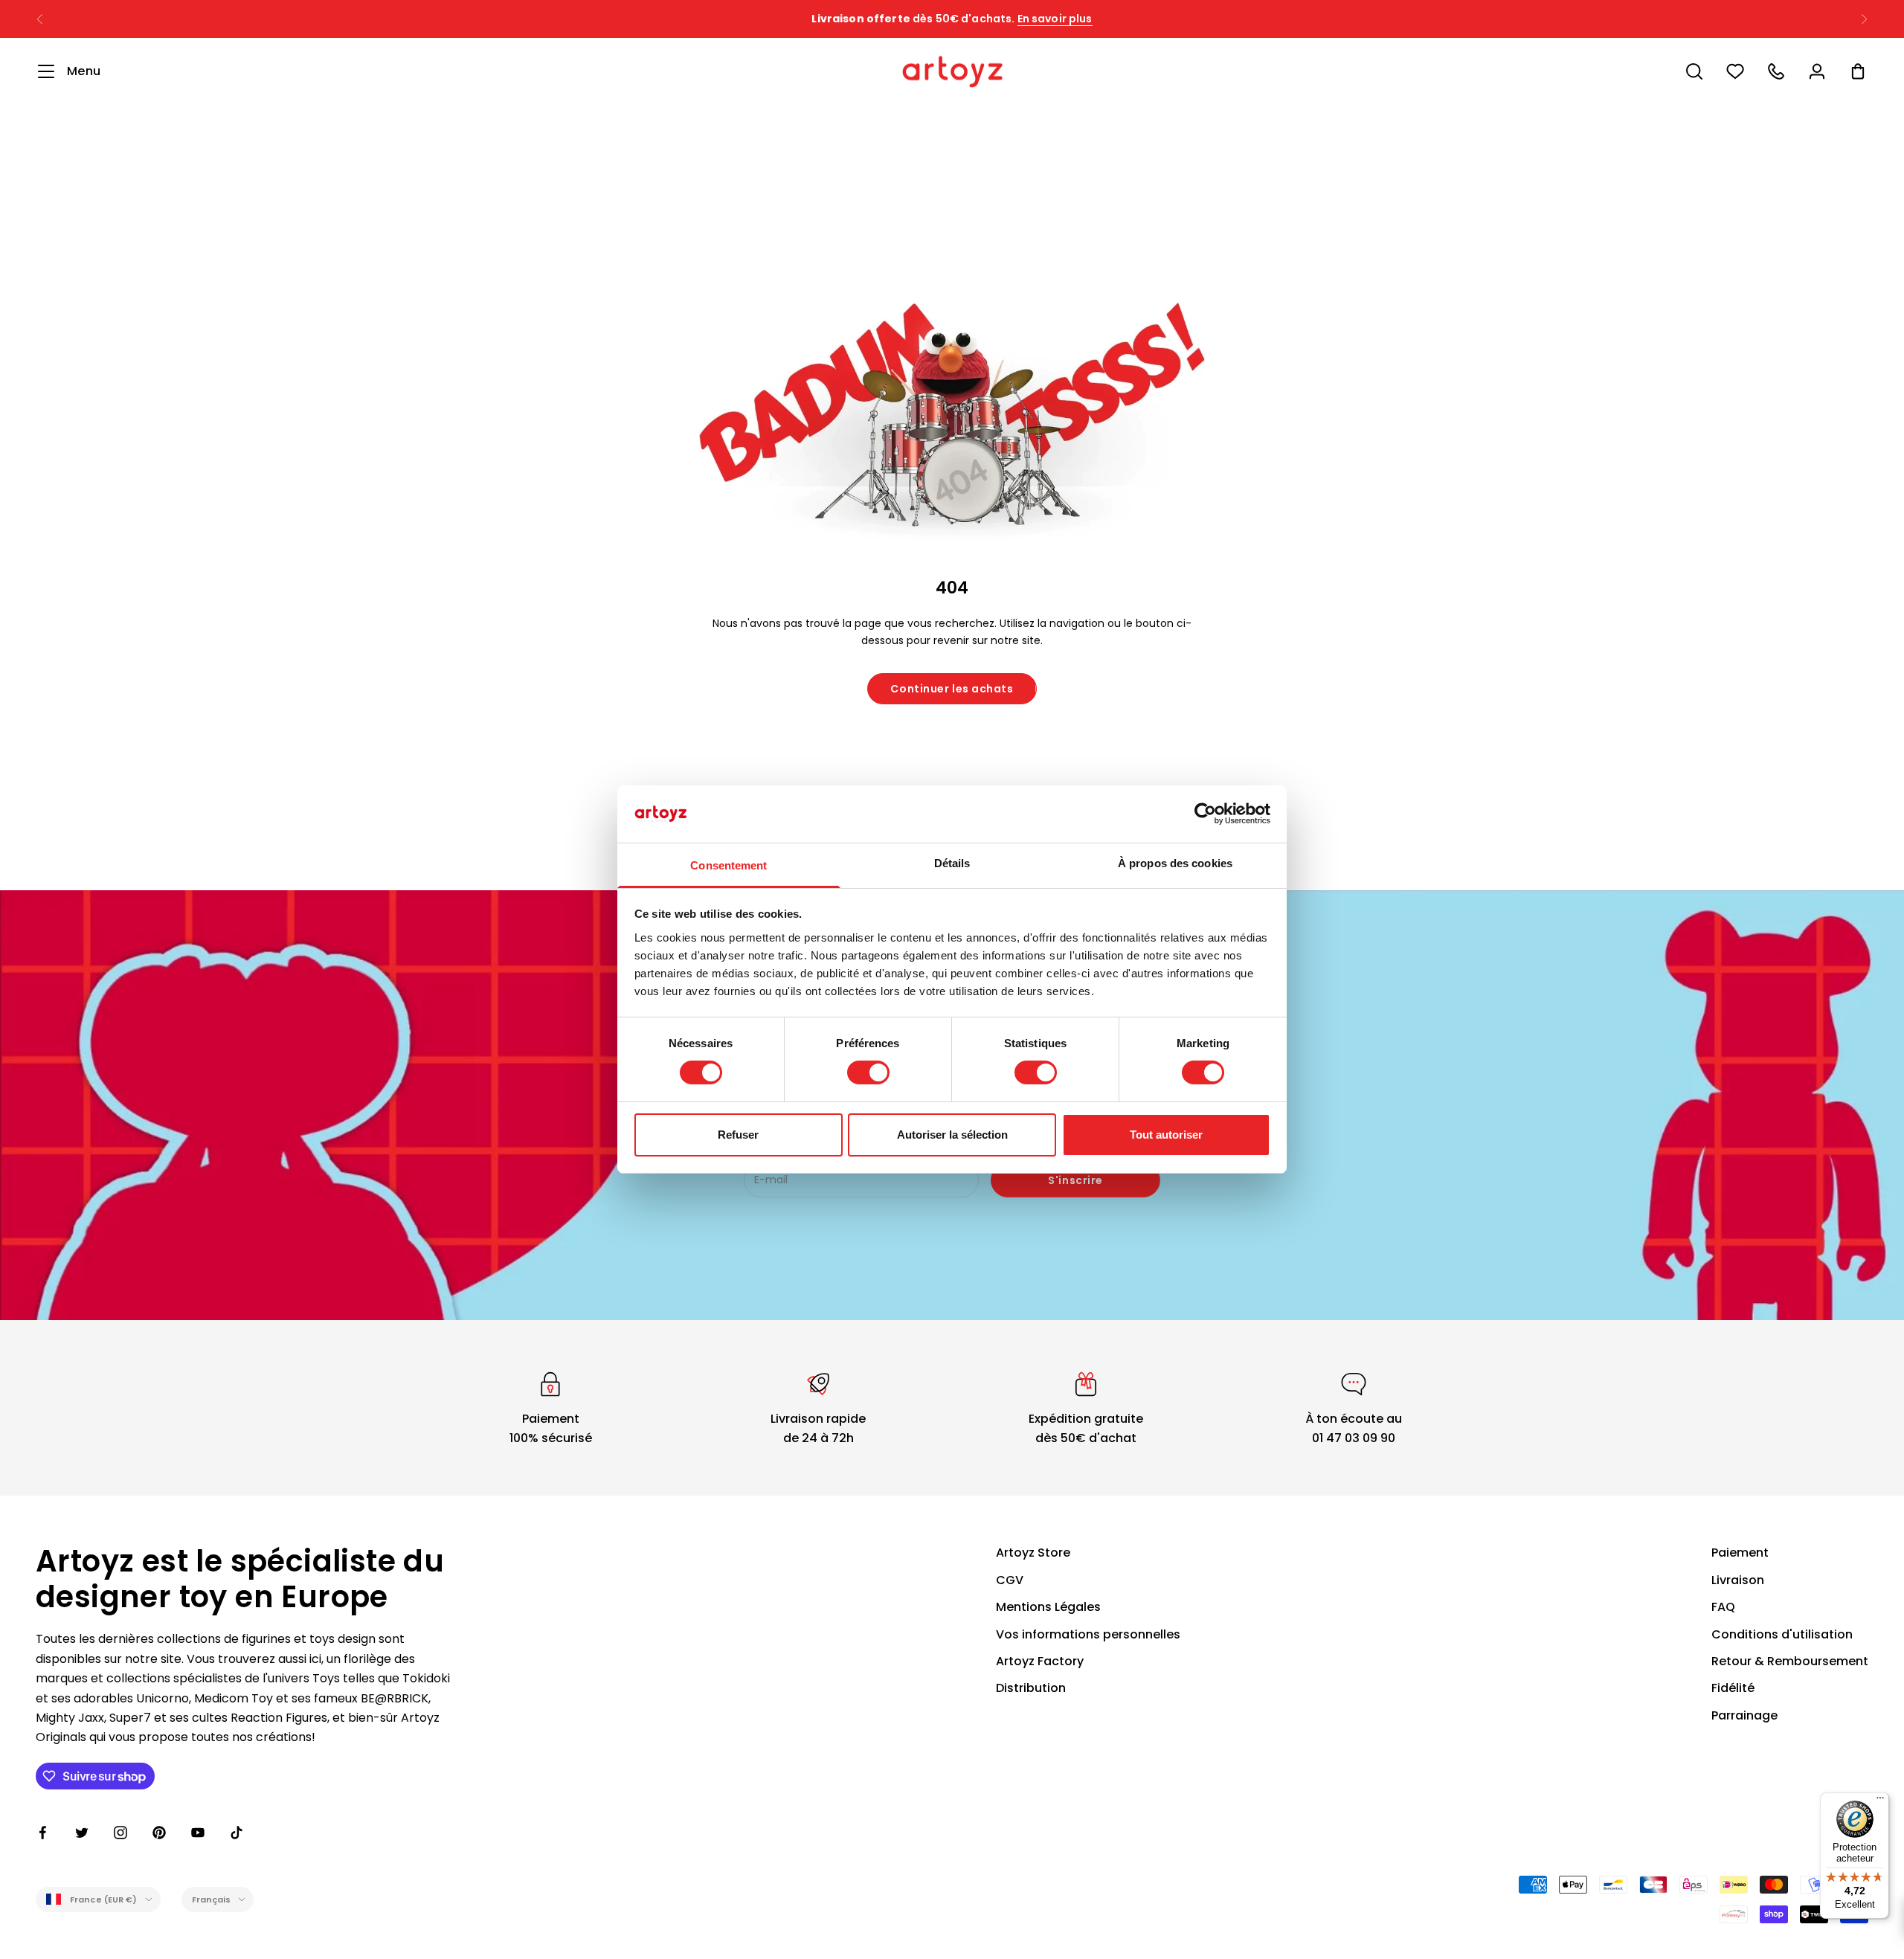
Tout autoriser (1166, 1135)
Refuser (738, 1135)
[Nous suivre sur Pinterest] (159, 1833)
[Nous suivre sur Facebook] (43, 1833)
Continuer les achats (952, 689)
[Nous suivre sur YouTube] (198, 1833)
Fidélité (1733, 1688)
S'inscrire (1075, 1180)
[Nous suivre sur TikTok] (237, 1833)
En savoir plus (1055, 19)
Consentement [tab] (729, 865)
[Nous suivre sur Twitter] (82, 1833)
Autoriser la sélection (952, 1135)
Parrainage (1744, 1715)
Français (212, 1900)
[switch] (868, 1072)
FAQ (1723, 1607)
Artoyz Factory (1040, 1661)
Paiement (1740, 1553)
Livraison (1738, 1580)
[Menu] (1880, 1801)
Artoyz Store (1033, 1553)
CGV (1010, 1580)
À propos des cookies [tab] (1175, 863)
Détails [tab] (952, 863)
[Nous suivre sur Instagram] (120, 1833)
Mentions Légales (1048, 1607)
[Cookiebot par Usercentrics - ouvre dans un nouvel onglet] (1205, 814)
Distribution (1031, 1688)
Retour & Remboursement (1790, 1661)
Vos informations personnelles (1088, 1634)
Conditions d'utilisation (1782, 1634)
